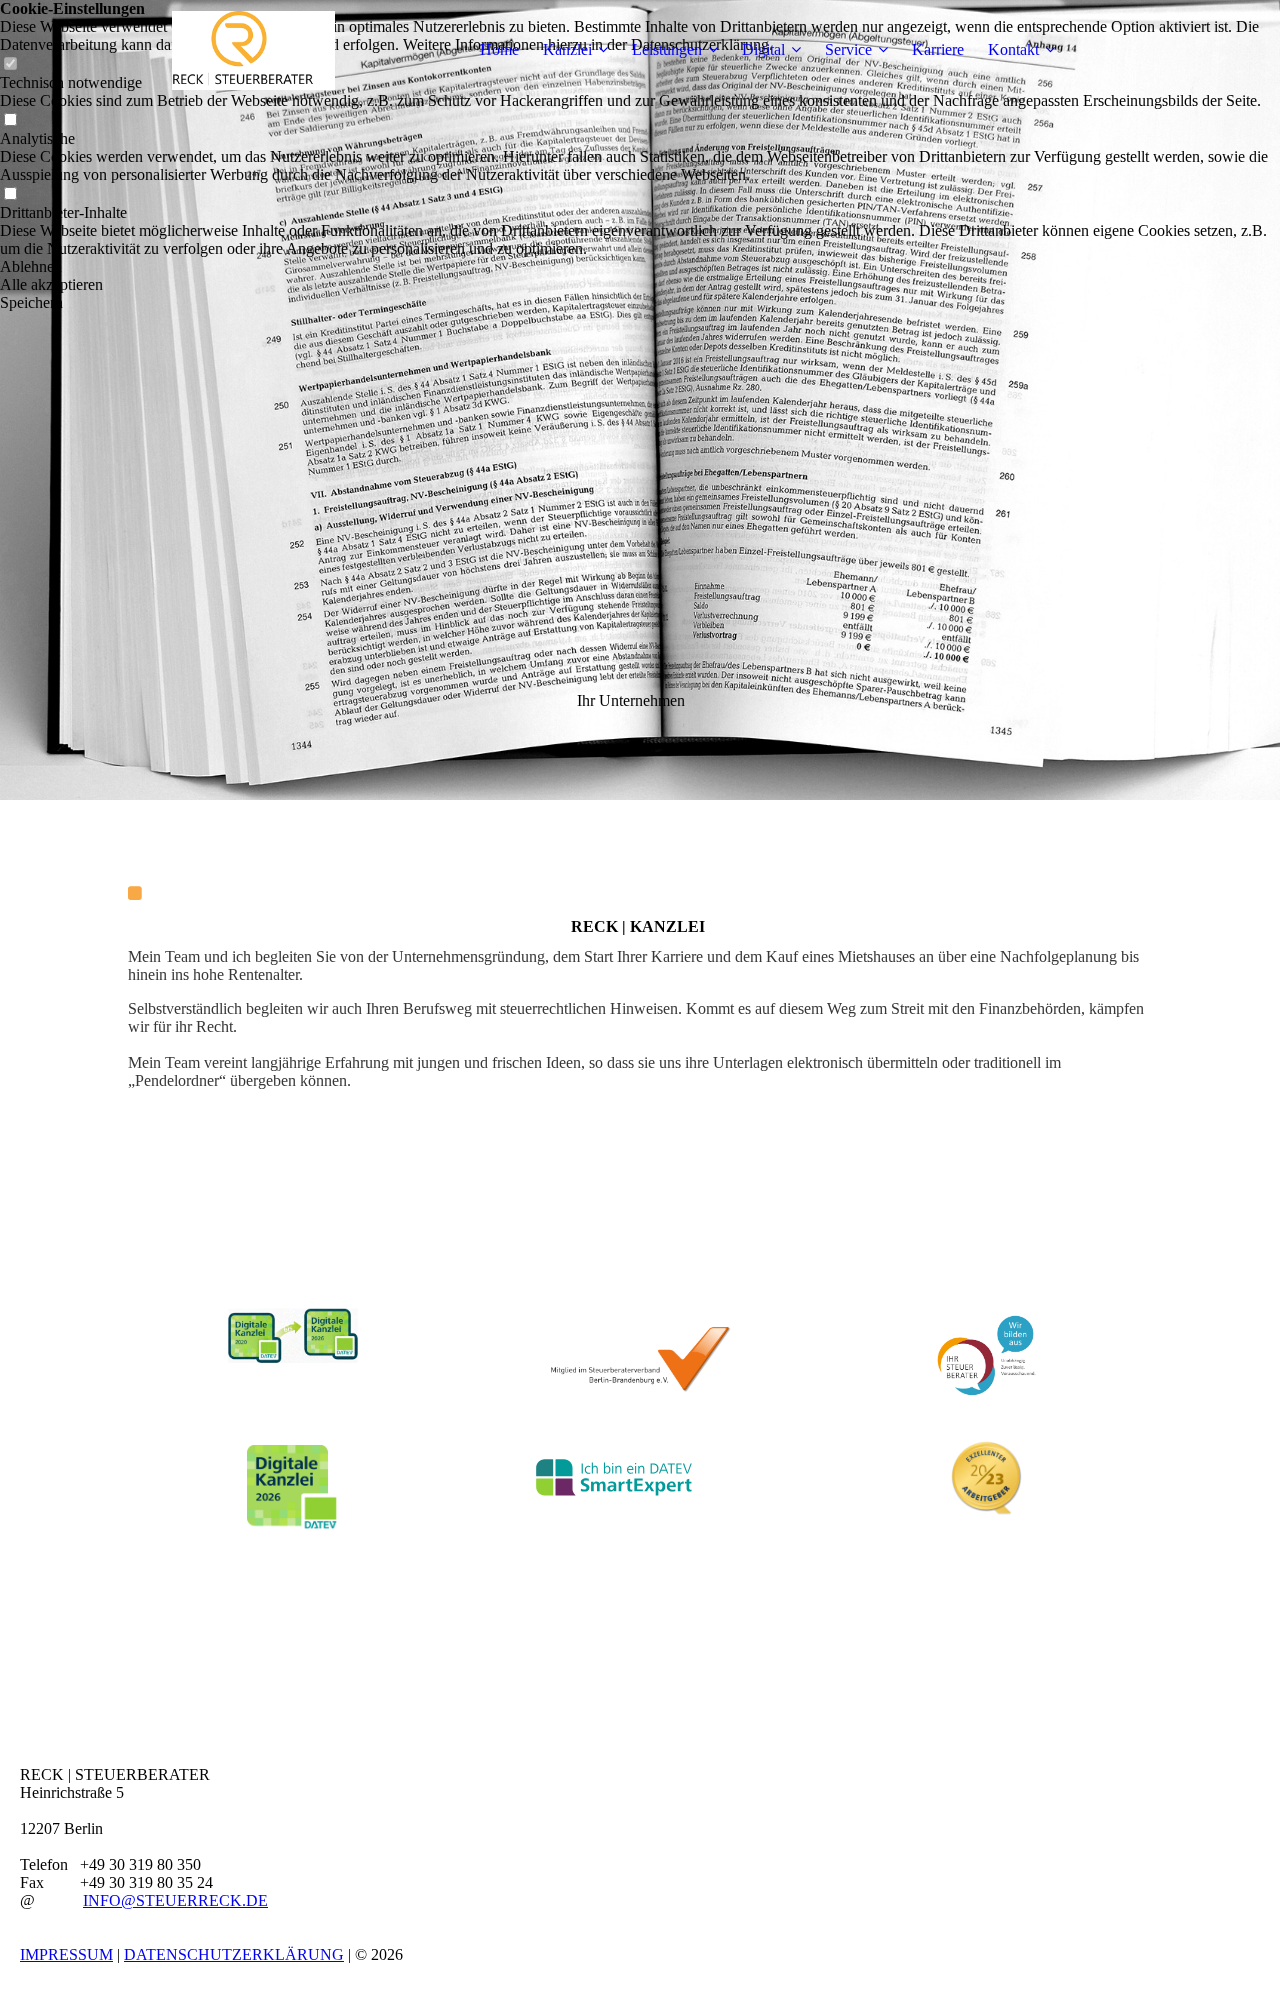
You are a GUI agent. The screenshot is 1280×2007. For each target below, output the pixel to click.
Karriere (938, 49)
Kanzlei (567, 49)
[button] (640, 267)
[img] (253, 50)
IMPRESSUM (66, 1954)
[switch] (10, 120)
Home (499, 49)
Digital (763, 49)
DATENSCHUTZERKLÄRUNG (234, 1954)
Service (848, 49)
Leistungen (667, 49)
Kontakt (1013, 49)
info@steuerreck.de (175, 1900)
